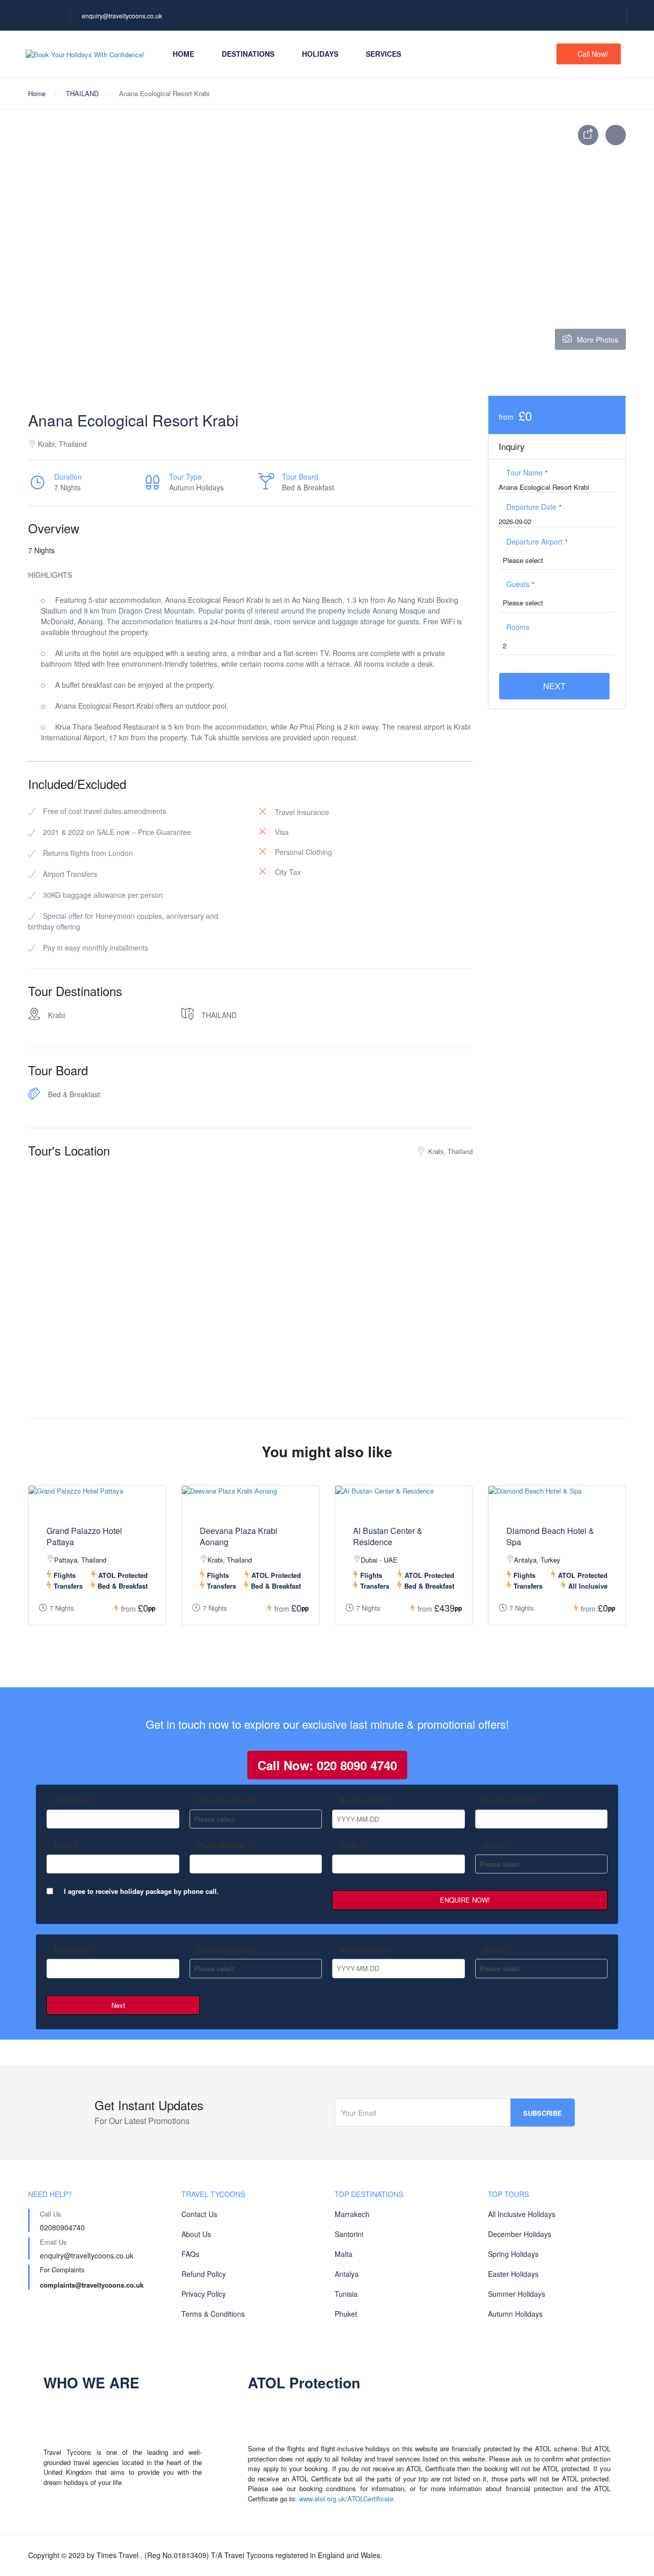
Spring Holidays (513, 2254)
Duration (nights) (512, 1800)
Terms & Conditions (213, 2314)
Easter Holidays (513, 2274)
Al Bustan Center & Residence (388, 1536)
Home (183, 54)
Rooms (518, 627)
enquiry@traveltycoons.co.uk (122, 16)
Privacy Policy (204, 2294)
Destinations (248, 54)
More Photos (598, 340)
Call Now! (593, 54)
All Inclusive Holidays (522, 2214)
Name (66, 1845)
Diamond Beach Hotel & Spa (550, 1536)
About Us (196, 2234)
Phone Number (224, 1845)
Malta (344, 2254)
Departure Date (534, 507)
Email (352, 1845)
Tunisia (346, 2294)
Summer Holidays (517, 2294)
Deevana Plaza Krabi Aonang (239, 1536)
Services (383, 54)
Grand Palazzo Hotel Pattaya (84, 1536)
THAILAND (82, 93)
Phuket (346, 2314)
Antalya (347, 2274)
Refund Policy (204, 2274)
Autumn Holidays (515, 2314)
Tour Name (527, 472)
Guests (520, 584)
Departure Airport (537, 541)
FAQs (190, 2254)
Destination (75, 1800)
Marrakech (352, 2214)
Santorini (349, 2234)
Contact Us (199, 2214)
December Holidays (520, 2234)
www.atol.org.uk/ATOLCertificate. (347, 2499)
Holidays (320, 54)
